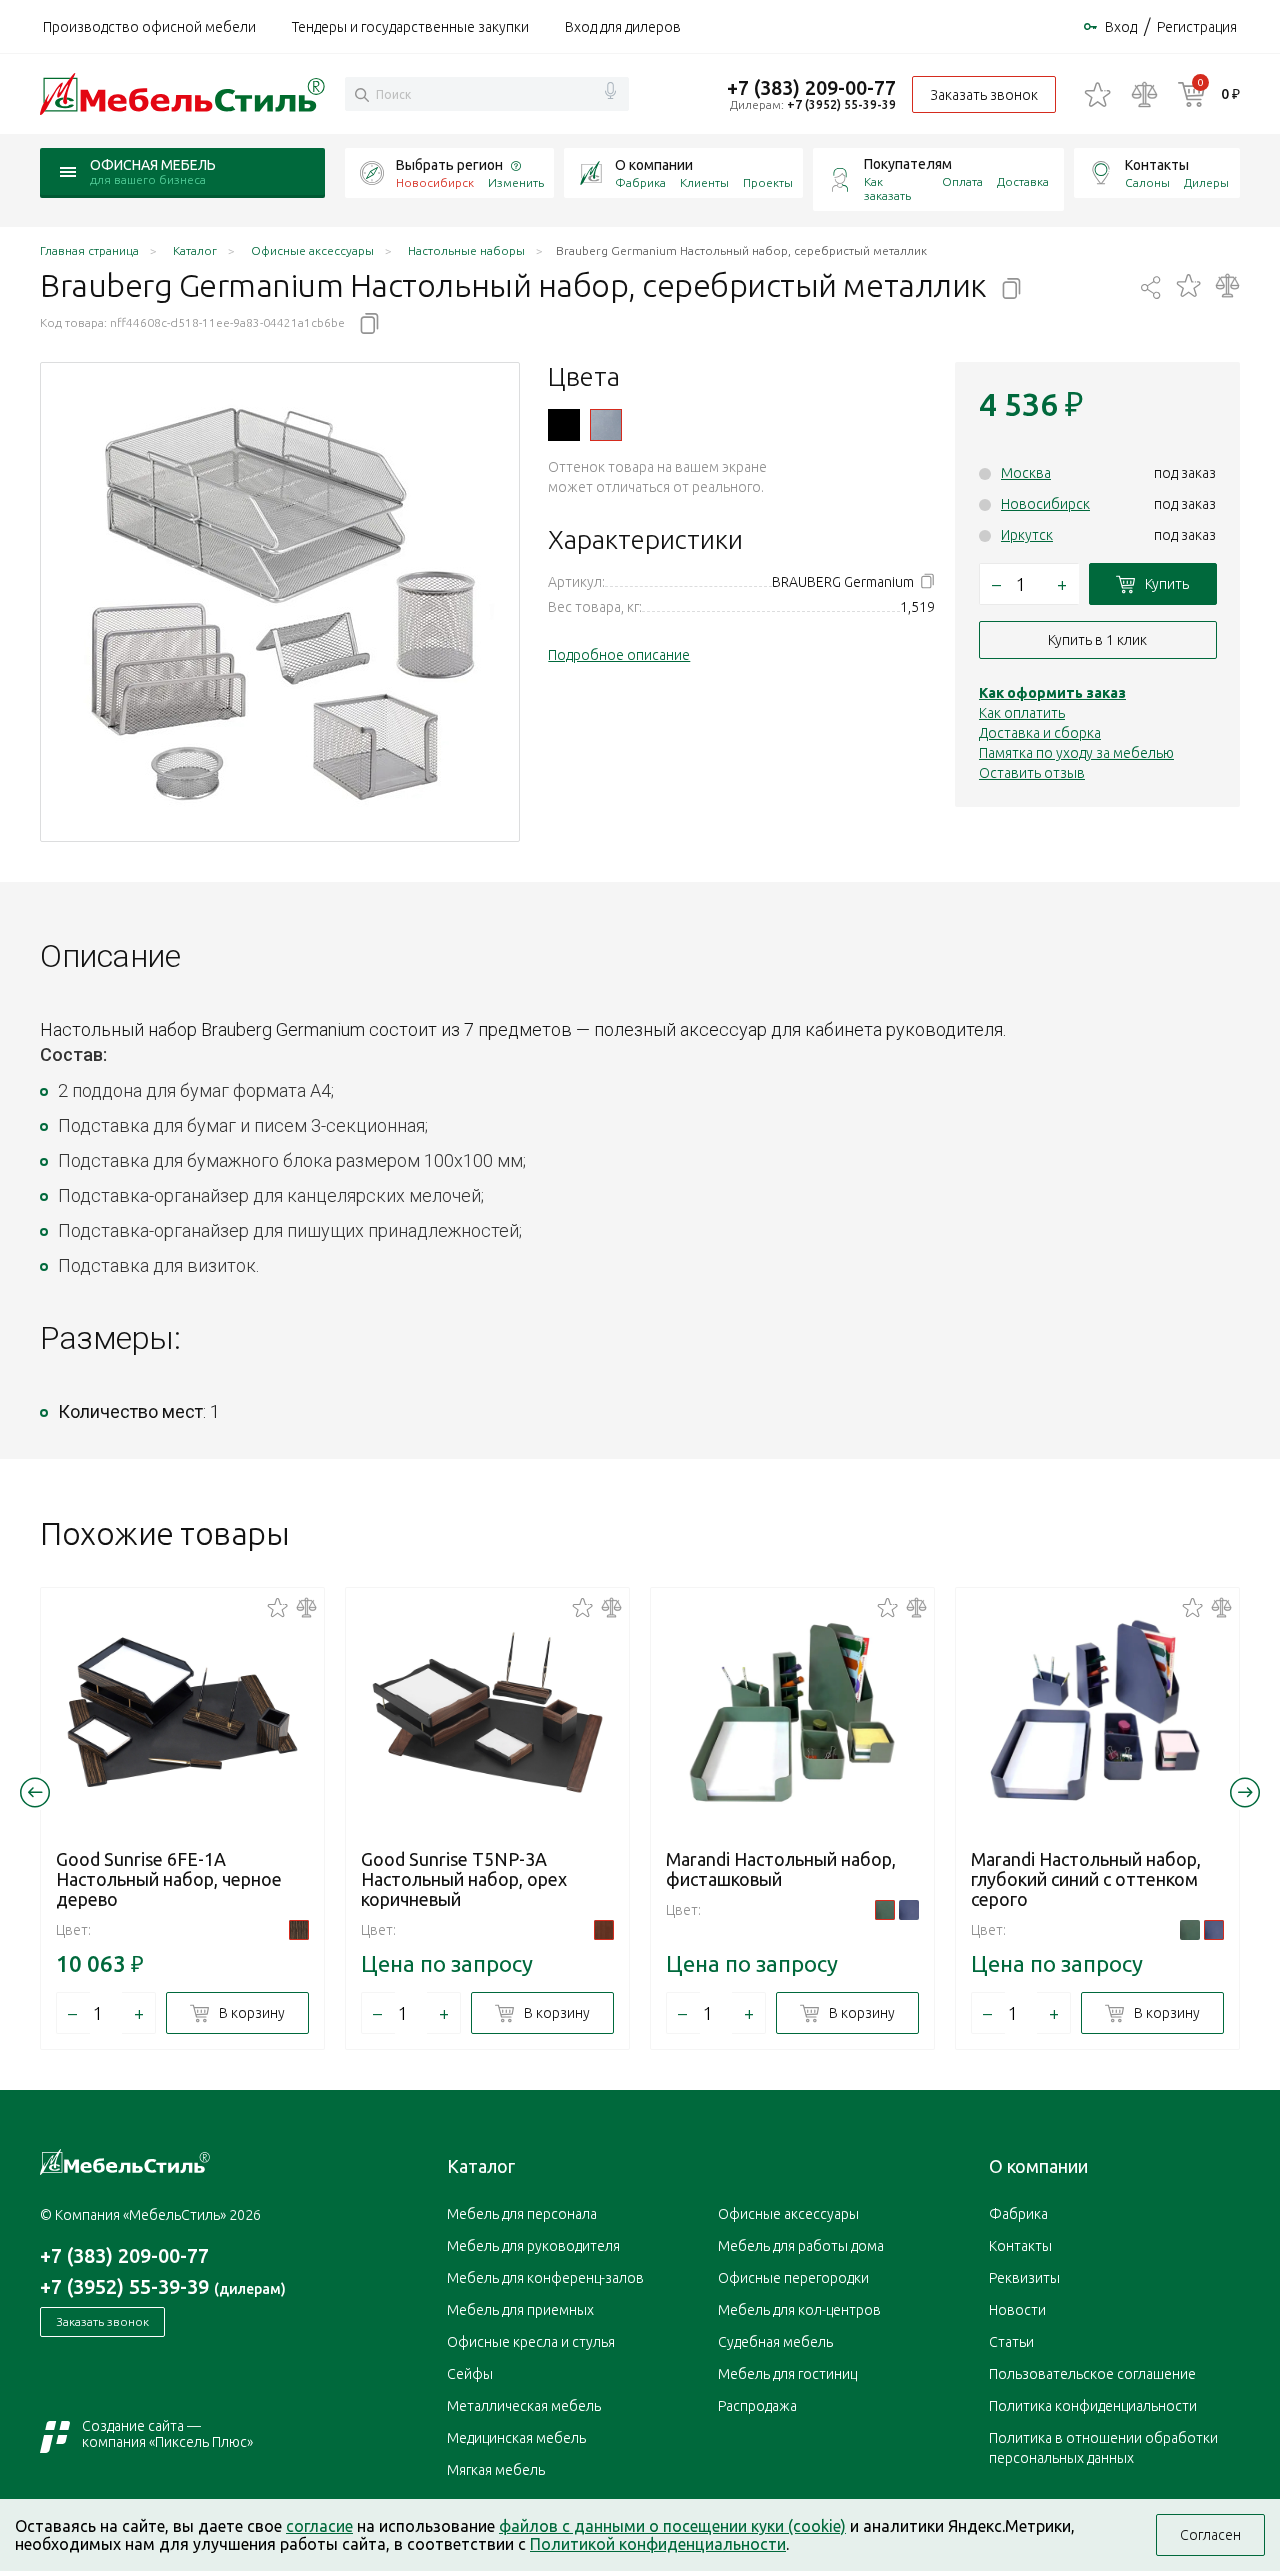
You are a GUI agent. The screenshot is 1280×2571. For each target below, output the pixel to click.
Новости (1017, 2310)
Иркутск (1027, 535)
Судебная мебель (775, 2342)
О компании (654, 165)
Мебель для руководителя (533, 2246)
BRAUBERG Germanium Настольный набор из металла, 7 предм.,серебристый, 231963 (606, 425)
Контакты (1157, 165)
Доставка (1023, 181)
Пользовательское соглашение (1092, 2374)
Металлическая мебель (524, 2406)
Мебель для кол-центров (799, 2310)
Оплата (962, 181)
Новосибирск (1045, 504)
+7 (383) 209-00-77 (811, 87)
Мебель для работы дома (801, 2246)
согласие (319, 2526)
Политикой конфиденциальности (658, 2544)
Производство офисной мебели (149, 27)
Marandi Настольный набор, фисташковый (781, 1869)
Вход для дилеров (623, 27)
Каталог (481, 2166)
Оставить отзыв (1032, 773)
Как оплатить (1022, 713)
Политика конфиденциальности (1093, 2406)
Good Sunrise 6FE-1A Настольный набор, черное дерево (169, 1879)
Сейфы (470, 2374)
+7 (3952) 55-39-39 (841, 104)
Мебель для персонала (522, 2214)
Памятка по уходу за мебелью (1076, 753)
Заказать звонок (984, 95)
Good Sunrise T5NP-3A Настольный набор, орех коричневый (464, 1879)
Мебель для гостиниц (787, 2374)
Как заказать (887, 188)
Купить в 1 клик (1097, 640)
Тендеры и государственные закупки (410, 27)
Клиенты (704, 182)
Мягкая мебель (496, 2470)
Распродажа (757, 2406)
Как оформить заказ (1052, 693)
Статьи (1011, 2342)
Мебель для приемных (520, 2310)
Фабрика (640, 182)
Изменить (516, 182)
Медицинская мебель (516, 2438)
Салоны (1147, 182)
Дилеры (1206, 182)
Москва (1026, 473)
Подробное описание (619, 655)
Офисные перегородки (793, 2278)
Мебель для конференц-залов (545, 2278)
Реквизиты (1024, 2278)
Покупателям (908, 164)
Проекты (768, 182)
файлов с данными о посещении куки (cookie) (672, 2526)
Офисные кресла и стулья (531, 2342)
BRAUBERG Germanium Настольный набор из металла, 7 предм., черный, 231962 (564, 425)
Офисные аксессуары (788, 2214)
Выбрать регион (449, 165)
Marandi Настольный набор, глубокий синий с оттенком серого (1086, 1879)
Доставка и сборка (1040, 733)
